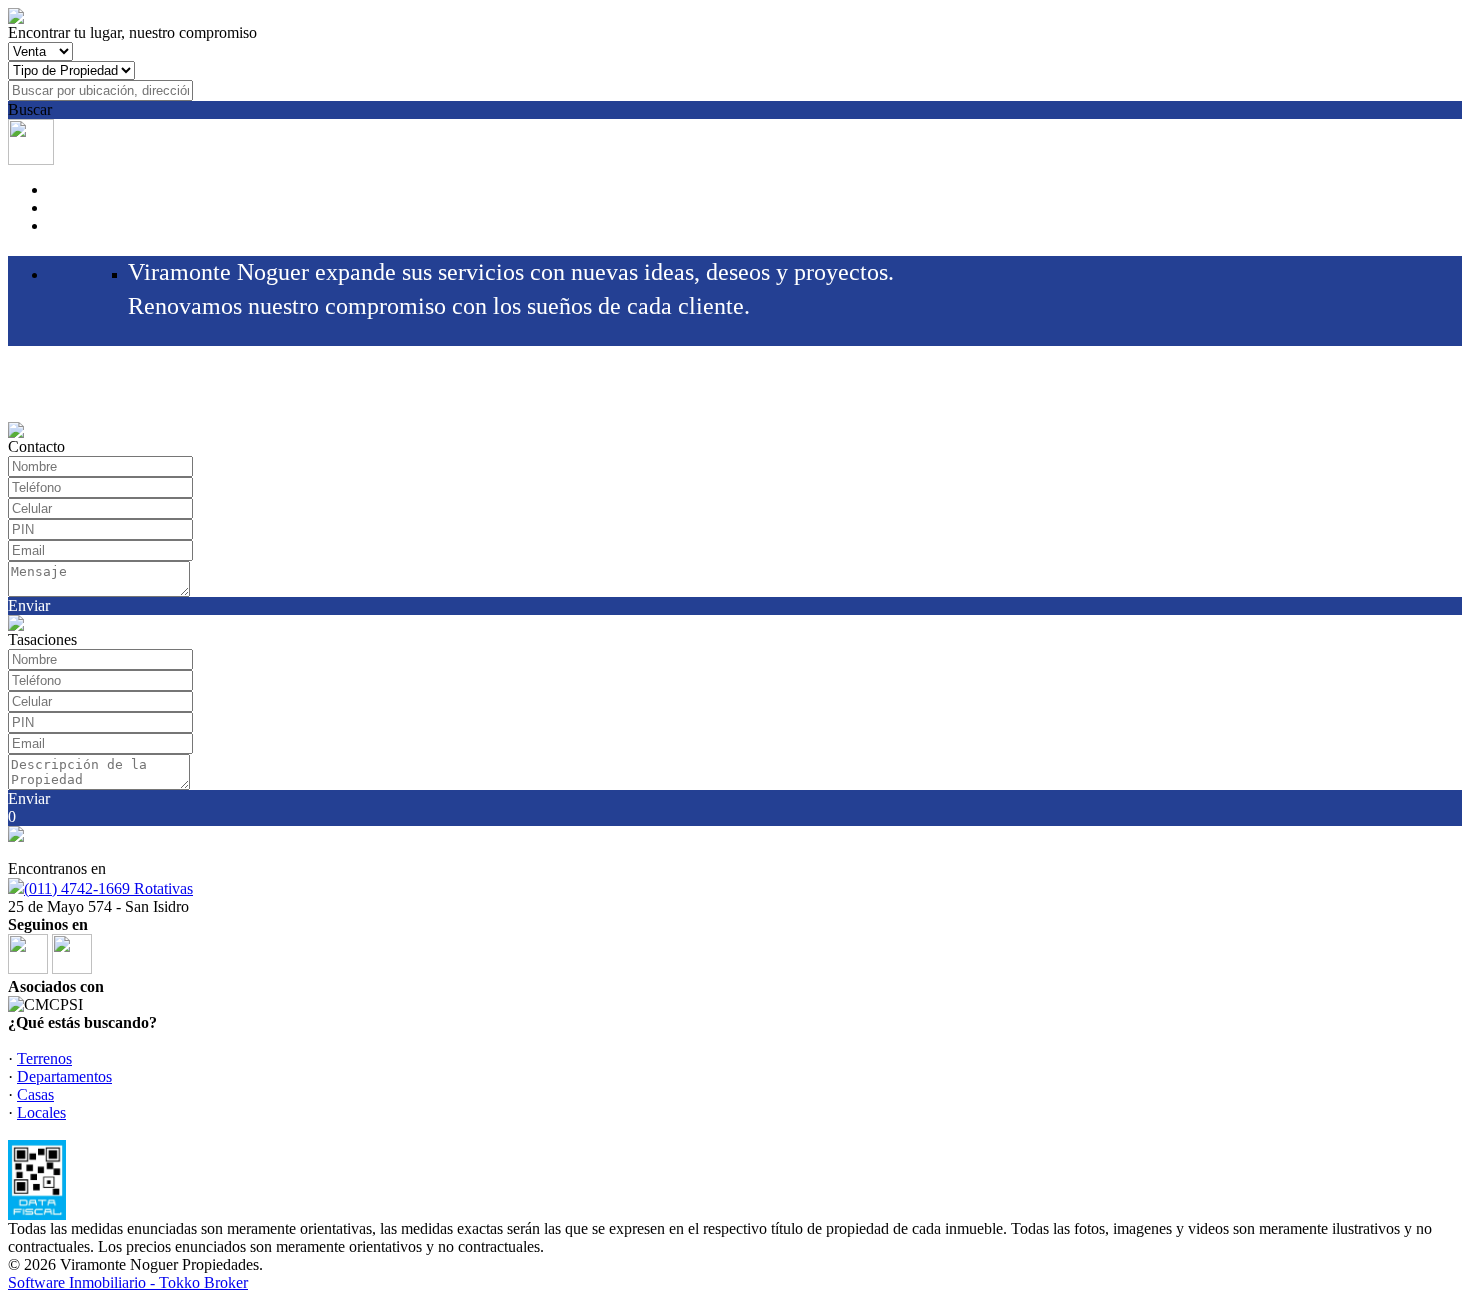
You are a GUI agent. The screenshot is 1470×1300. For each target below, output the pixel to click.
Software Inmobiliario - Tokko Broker (128, 1282)
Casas (35, 1094)
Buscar (30, 109)
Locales (41, 1112)
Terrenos (44, 1058)
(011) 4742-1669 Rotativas (108, 888)
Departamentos (64, 1076)
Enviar (29, 605)
